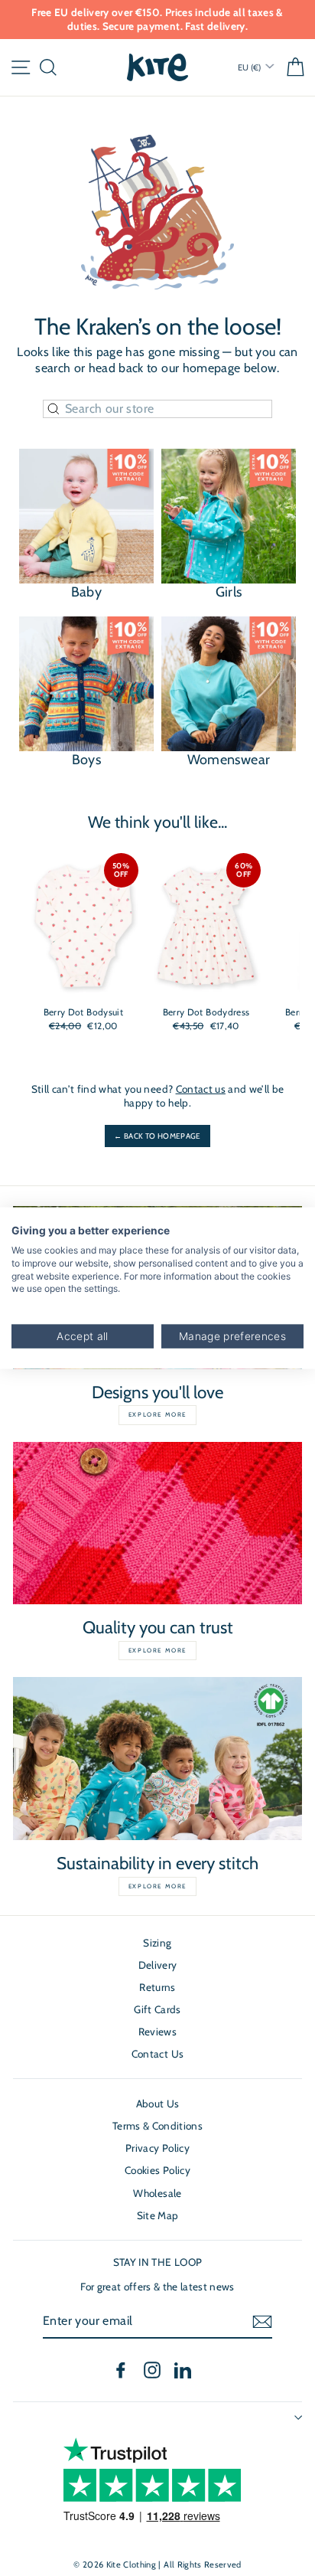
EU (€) (250, 67)
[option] (157, 20)
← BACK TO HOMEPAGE (157, 1136)
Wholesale (157, 2193)
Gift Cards (157, 2009)
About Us (158, 2104)
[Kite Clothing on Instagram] (152, 2370)
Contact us (201, 1089)
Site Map (158, 2215)
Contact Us (157, 2054)
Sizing (157, 1943)
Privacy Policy (157, 2148)
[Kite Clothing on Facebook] (121, 2370)
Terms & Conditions (157, 2126)
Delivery (158, 1965)
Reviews (157, 2032)
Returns (157, 1987)
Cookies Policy (157, 2170)
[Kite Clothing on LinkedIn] (183, 2370)
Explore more (157, 1414)
